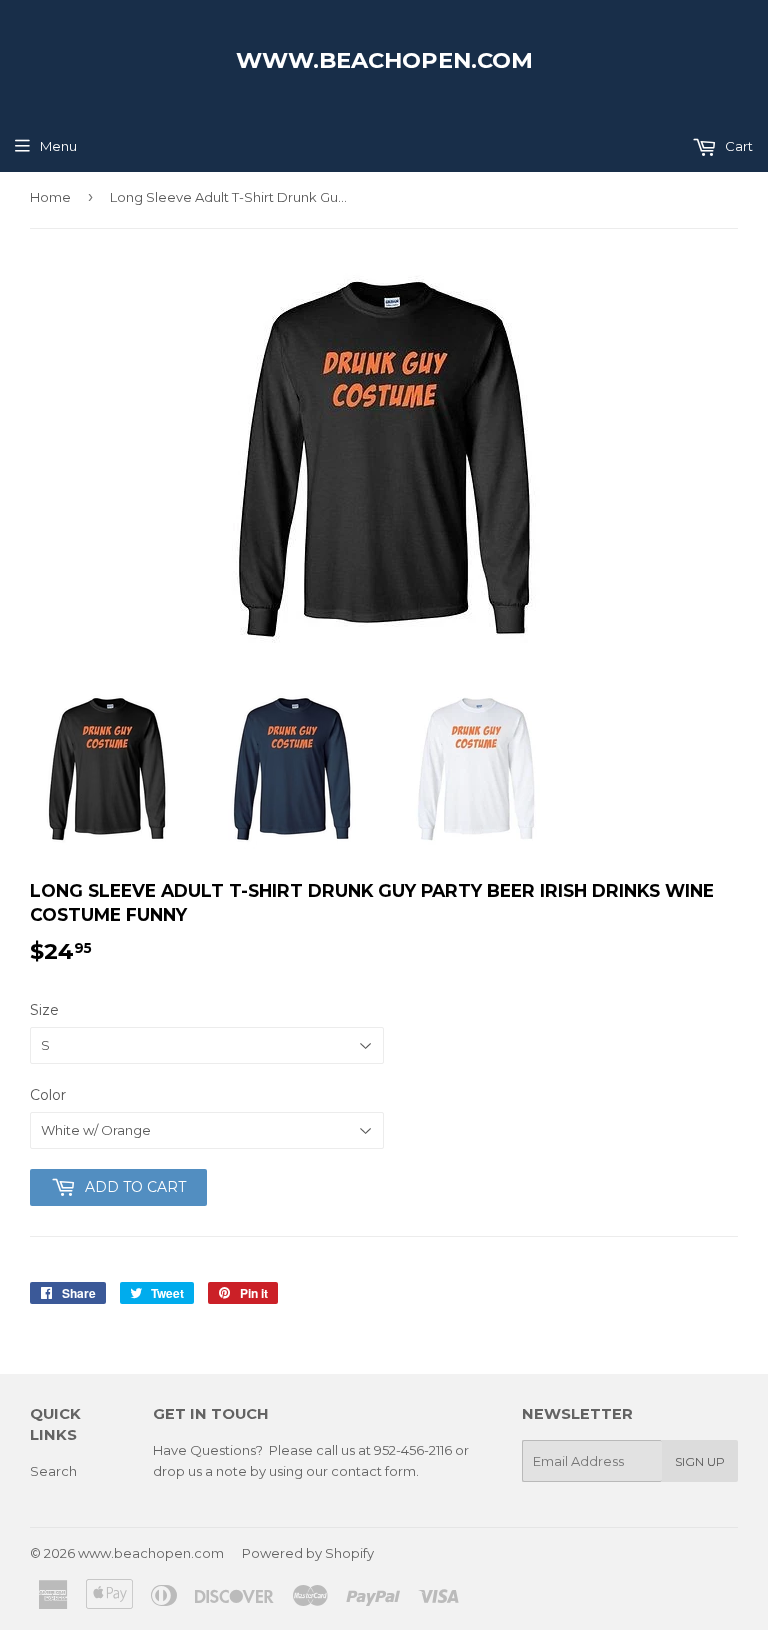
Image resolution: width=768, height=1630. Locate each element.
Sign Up (700, 1461)
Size (44, 1010)
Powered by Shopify (308, 1553)
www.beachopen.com (384, 60)
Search (53, 1471)
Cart (737, 146)
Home (50, 197)
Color (48, 1095)
